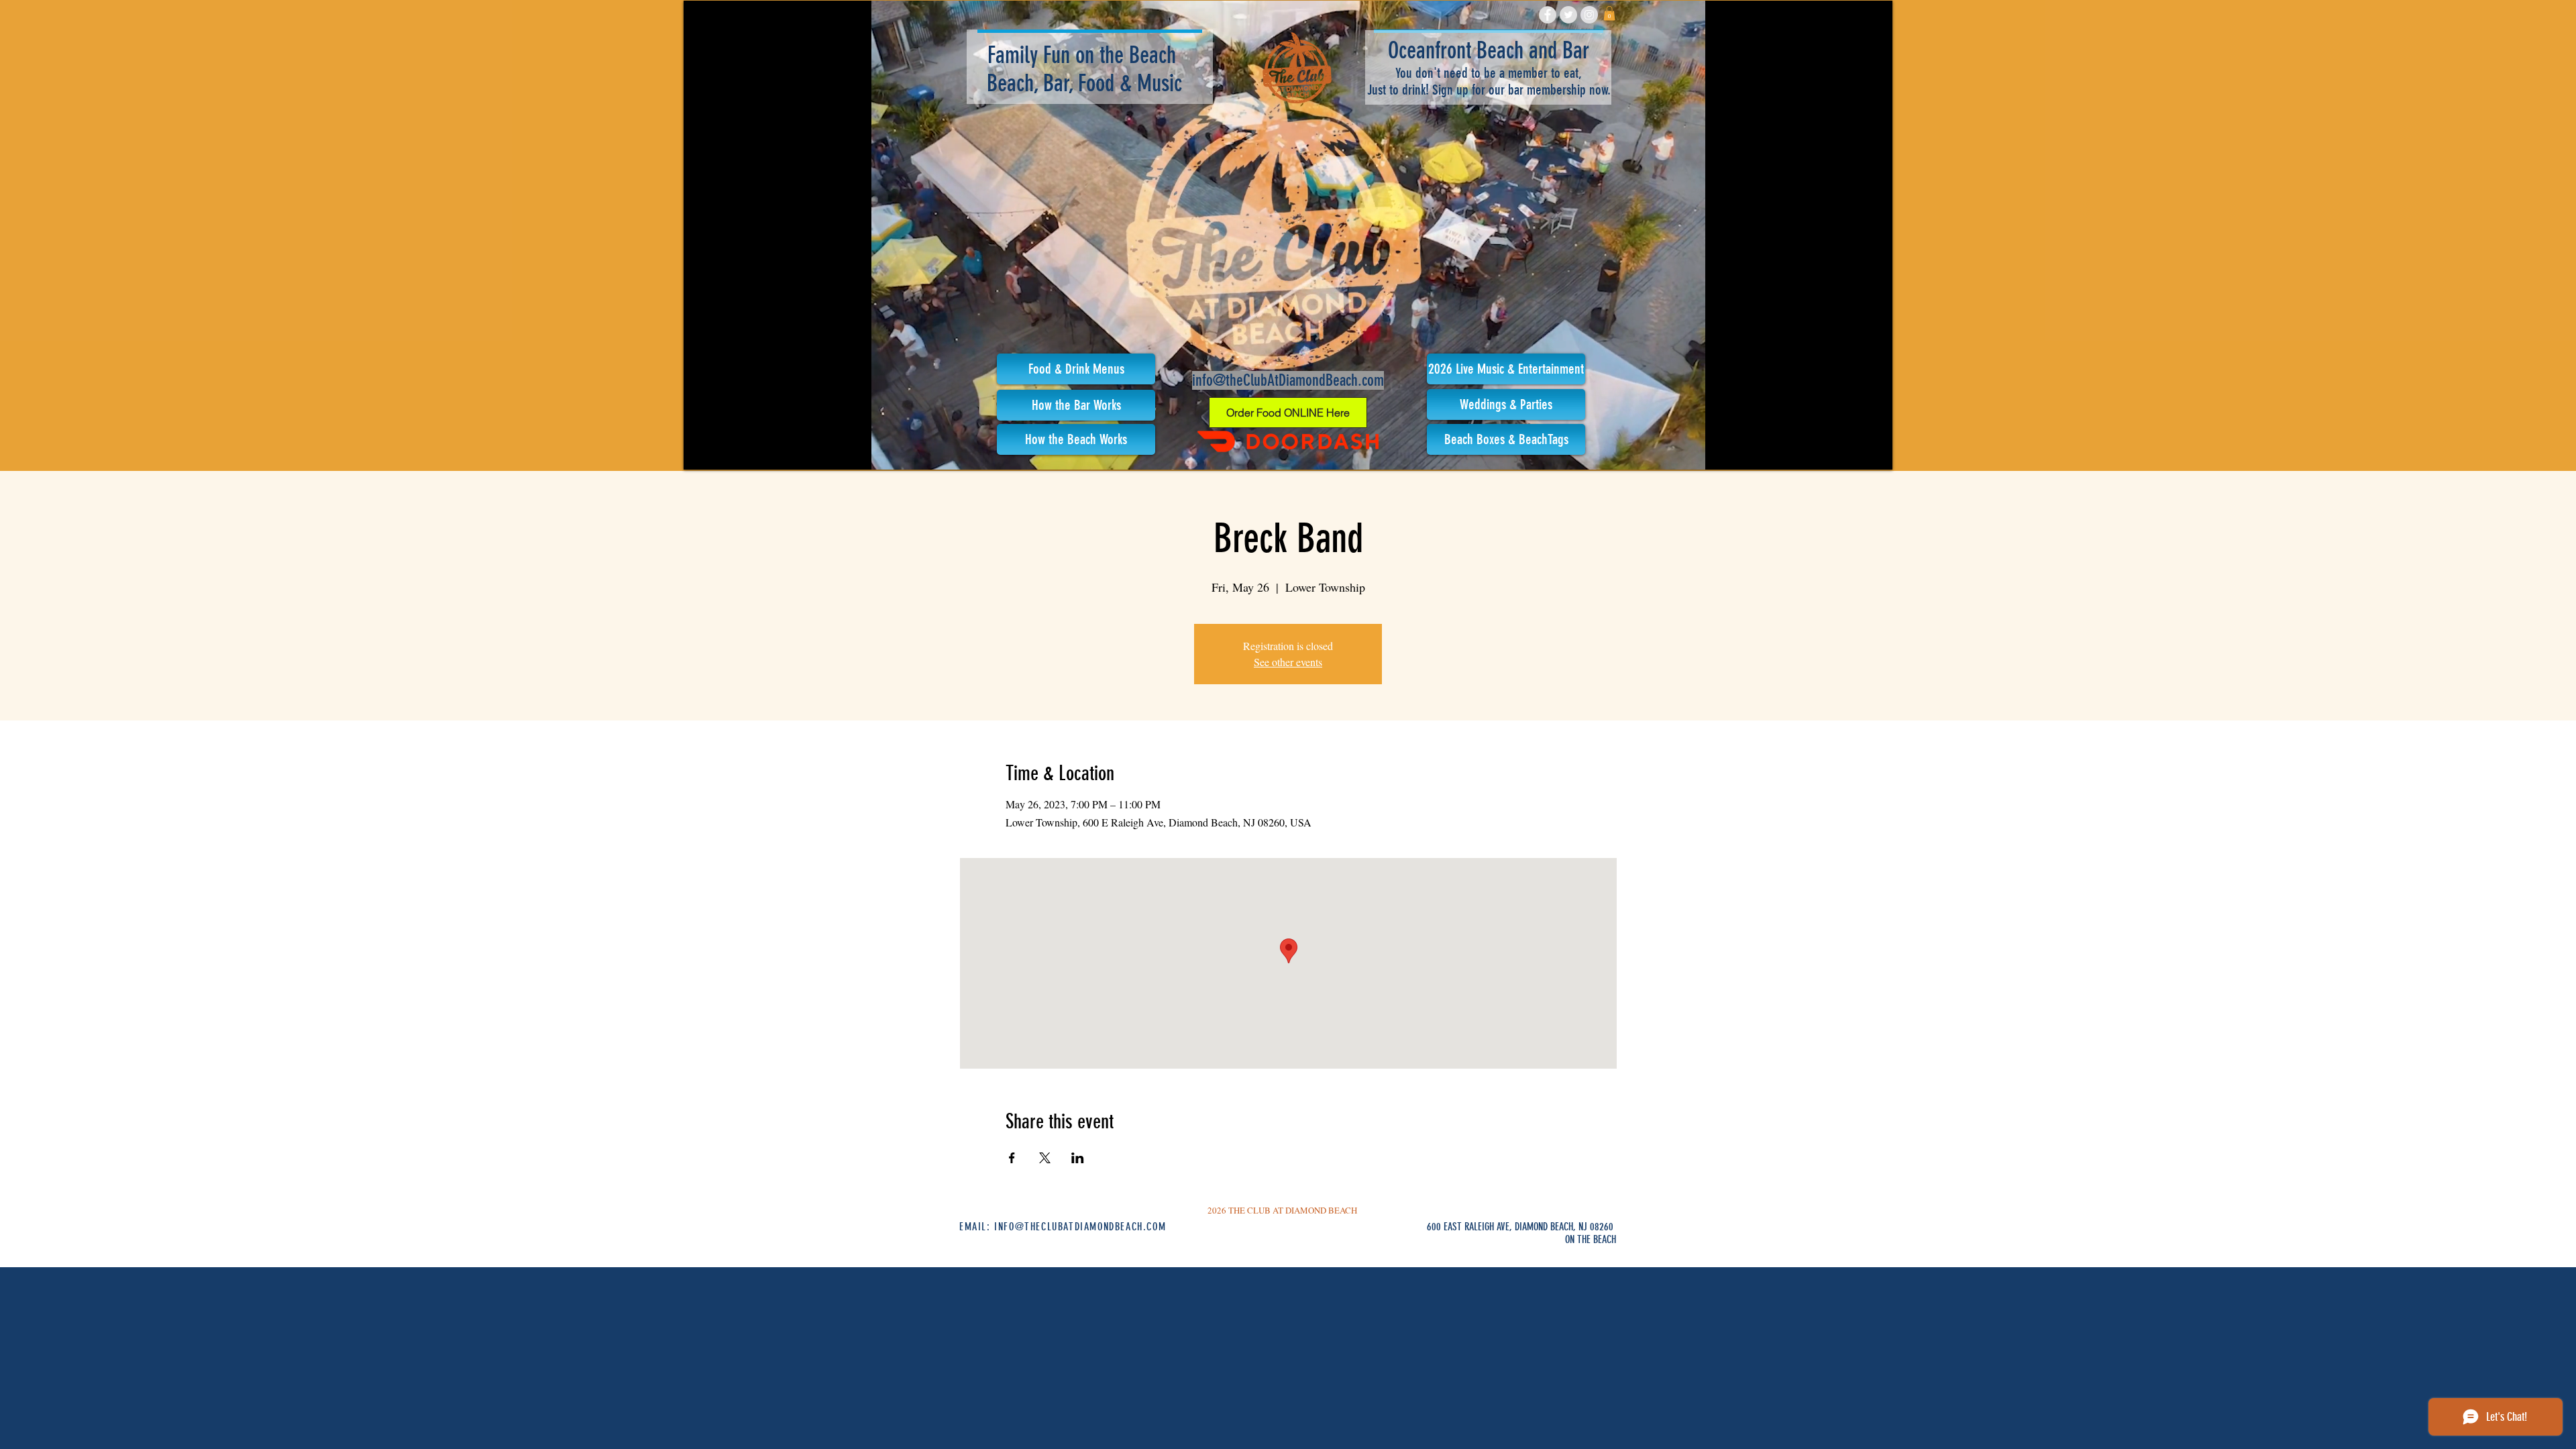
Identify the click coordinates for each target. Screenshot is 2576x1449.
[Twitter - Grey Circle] (1568, 15)
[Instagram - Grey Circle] (1589, 15)
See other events (1288, 662)
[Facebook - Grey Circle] (1548, 15)
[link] (1609, 13)
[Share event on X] (1045, 1158)
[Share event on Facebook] (1012, 1158)
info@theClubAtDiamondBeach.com (1288, 380)
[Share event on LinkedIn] (1078, 1158)
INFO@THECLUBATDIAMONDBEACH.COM (1080, 1227)
